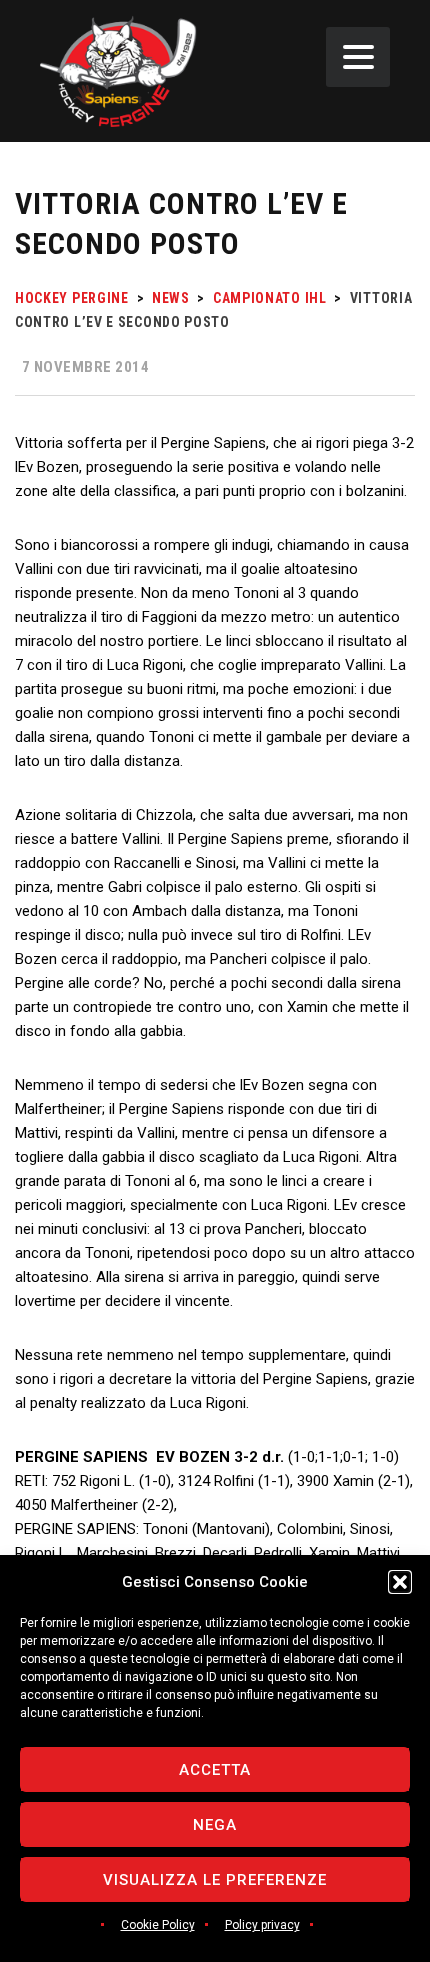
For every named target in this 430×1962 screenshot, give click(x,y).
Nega (215, 1825)
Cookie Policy (158, 1925)
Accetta (215, 1770)
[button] (400, 1582)
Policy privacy (262, 1925)
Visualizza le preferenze (215, 1880)
